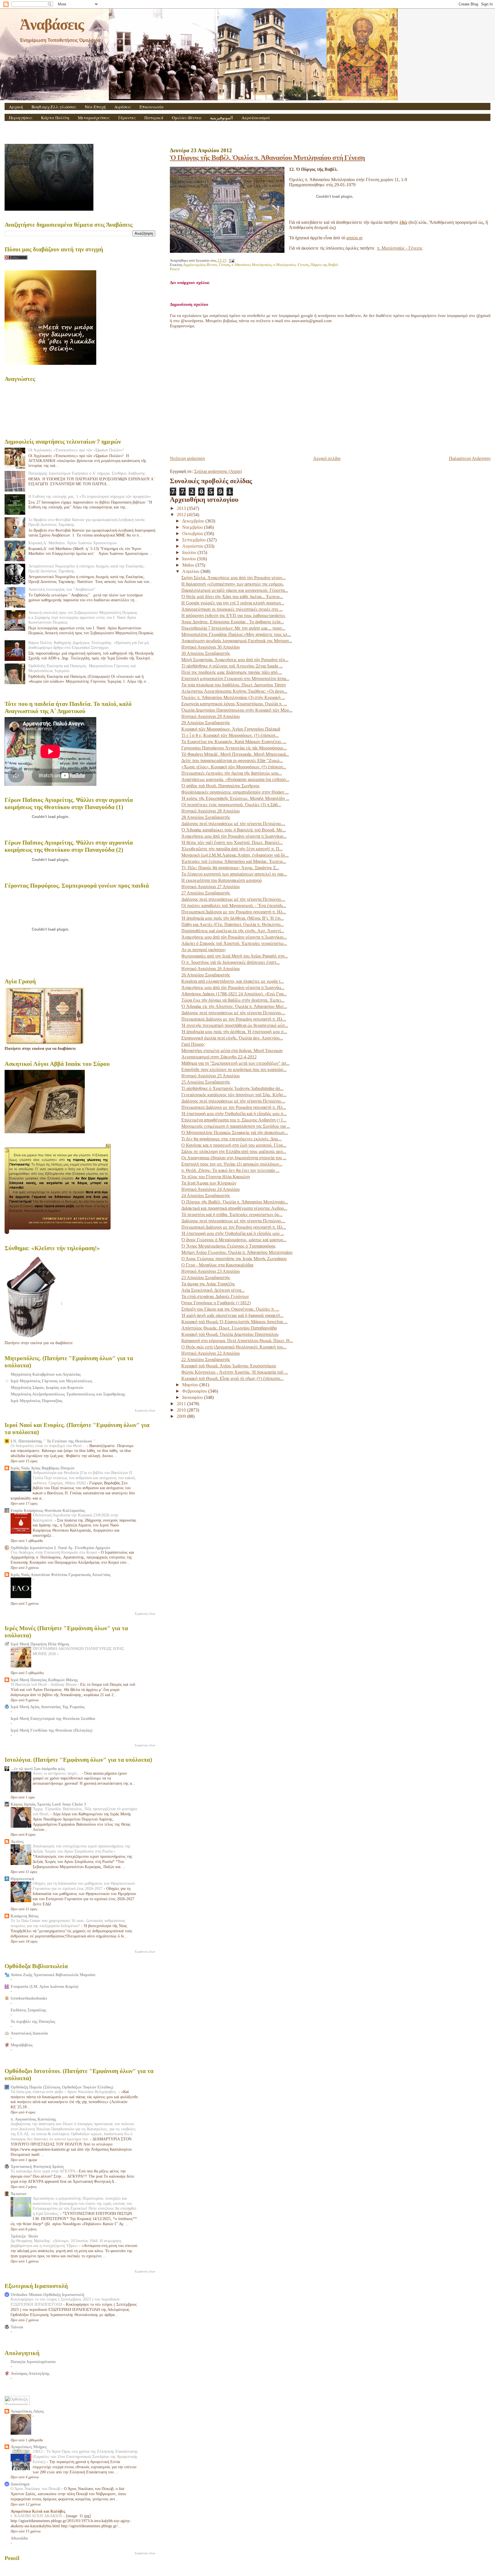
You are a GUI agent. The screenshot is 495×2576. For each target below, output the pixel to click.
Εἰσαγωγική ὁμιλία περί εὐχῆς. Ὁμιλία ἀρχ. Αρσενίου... (232, 1038)
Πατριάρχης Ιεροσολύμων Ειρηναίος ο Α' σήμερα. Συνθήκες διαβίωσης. (87, 473)
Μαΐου (189, 565)
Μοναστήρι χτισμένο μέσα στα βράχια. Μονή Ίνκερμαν (232, 1051)
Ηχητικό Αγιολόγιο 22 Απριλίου (211, 1353)
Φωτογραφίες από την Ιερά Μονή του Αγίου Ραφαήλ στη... (235, 956)
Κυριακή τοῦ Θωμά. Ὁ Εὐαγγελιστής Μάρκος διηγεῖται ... (234, 1322)
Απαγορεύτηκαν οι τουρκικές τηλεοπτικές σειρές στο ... (232, 609)
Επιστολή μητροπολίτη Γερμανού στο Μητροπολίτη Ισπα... (235, 679)
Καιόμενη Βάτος (25, 1916)
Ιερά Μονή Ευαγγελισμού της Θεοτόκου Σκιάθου (53, 1718)
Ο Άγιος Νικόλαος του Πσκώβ (36, 2489)
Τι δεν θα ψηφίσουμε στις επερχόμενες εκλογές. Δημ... (231, 1139)
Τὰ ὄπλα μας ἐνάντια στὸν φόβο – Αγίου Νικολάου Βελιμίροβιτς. (65, 2092)
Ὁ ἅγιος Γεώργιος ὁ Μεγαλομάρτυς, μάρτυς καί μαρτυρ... (234, 1240)
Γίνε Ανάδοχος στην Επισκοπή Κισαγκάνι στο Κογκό (54, 1552)
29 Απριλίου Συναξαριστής (206, 723)
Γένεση (224, 265)
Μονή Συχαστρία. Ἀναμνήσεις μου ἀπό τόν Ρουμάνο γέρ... (235, 660)
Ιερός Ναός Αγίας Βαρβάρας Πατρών (43, 1468)
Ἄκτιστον (18, 2194)
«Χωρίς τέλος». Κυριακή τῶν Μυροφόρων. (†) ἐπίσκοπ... (234, 767)
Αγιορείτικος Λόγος (27, 2411)
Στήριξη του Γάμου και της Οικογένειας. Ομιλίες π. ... (230, 1309)
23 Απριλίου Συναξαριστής (206, 1278)
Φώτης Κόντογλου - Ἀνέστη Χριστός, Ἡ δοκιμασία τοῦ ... (235, 1372)
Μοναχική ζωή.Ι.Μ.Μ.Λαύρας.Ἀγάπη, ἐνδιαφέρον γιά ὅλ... (235, 855)
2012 (182, 515)
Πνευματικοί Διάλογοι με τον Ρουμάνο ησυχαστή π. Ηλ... (234, 912)
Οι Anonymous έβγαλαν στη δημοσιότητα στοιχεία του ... (234, 1158)
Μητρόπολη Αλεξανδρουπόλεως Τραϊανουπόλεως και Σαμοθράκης (68, 1394)
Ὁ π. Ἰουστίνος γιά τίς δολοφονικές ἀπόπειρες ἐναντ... (231, 962)
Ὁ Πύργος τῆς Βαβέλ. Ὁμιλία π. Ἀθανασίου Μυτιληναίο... (235, 1202)
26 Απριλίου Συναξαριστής (206, 975)
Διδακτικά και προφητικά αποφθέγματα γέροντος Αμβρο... (234, 1208)
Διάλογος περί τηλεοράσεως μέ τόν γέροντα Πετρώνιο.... (233, 824)
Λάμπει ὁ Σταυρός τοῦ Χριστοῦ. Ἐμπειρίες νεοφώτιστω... (234, 943)
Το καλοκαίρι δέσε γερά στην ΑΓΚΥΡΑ (43, 2171)
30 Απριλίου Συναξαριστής (206, 653)
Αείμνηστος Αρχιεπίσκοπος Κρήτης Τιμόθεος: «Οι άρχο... (234, 691)
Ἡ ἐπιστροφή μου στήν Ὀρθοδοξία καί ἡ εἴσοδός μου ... (233, 1233)
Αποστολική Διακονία (29, 2033)
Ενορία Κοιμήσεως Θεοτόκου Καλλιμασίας (48, 1510)
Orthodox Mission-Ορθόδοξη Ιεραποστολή (47, 2295)
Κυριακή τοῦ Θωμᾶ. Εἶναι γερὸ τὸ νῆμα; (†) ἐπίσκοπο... (232, 1378)
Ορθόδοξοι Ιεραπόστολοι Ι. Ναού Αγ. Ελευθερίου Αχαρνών (60, 1548)
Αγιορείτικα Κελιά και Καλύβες (38, 2511)
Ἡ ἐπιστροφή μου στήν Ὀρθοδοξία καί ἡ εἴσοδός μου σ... (234, 1114)
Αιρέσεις (123, 107)
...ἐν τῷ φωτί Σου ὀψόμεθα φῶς (38, 1769)
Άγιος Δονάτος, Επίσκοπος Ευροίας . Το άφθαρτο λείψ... (233, 622)
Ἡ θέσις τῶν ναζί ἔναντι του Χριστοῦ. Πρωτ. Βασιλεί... (232, 842)
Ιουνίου (190, 559)
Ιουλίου (190, 552)
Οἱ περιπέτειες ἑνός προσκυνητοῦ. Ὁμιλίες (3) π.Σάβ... (231, 805)
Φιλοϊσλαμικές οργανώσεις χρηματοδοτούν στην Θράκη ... (235, 792)
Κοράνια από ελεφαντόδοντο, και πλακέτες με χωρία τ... (233, 981)
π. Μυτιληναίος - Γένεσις (400, 248)
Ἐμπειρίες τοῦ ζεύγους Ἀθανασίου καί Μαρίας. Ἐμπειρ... (234, 861)
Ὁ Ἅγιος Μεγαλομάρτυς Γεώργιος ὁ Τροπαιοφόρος (228, 1246)
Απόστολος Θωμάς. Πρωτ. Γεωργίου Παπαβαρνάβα (229, 1328)
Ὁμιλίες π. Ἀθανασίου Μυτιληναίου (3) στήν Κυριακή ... (233, 697)
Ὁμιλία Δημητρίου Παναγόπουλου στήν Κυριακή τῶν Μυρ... (237, 710)
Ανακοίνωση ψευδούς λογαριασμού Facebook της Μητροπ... (237, 641)
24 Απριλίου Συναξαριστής (206, 1196)
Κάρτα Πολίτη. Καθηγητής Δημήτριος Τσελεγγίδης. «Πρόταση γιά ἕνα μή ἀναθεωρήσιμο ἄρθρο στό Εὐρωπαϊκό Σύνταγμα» (89, 645)
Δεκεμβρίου (194, 521)
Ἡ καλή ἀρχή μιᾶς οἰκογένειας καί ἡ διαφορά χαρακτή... (232, 1315)
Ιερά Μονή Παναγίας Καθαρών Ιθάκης (44, 1680)
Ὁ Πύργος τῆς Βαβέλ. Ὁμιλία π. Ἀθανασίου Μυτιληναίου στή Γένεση (267, 157)
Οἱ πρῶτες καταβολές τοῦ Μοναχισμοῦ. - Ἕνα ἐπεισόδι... (234, 906)
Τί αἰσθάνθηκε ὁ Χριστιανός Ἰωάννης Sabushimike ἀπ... (232, 1088)
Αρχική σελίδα (327, 458)
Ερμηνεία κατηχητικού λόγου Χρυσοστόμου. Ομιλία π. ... (234, 704)
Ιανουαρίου (193, 1397)
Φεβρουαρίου (195, 1391)
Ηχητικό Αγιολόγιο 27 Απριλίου (211, 887)
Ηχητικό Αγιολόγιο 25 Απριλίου (211, 1076)
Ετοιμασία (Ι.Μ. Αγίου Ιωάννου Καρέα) (45, 1986)
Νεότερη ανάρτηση (187, 458)
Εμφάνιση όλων (145, 1410)
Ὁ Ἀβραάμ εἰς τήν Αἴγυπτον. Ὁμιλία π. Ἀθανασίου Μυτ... (234, 1006)
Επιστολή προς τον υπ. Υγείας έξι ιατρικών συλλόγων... (232, 1164)
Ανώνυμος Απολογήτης (30, 2373)
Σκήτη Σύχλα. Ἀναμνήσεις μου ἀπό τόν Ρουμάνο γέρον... (233, 578)
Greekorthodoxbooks (29, 1998)
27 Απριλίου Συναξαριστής (206, 893)
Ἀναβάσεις (52, 24)
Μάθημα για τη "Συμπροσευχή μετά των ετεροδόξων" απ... (235, 1063)
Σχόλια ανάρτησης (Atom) (218, 471)
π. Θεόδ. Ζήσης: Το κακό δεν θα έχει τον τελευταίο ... (230, 1170)
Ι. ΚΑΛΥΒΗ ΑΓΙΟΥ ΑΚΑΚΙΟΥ (37, 2516)
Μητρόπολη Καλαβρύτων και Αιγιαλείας (46, 1374)
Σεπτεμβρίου (195, 540)
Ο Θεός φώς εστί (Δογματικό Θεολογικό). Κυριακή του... (234, 1347)
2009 (182, 1416)
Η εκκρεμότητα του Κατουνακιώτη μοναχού (222, 880)
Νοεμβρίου (193, 527)
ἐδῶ (403, 222)
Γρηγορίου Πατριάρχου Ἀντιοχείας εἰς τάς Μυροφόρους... (234, 748)
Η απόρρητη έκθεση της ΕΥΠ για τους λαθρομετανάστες (233, 615)
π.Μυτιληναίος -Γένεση (291, 265)
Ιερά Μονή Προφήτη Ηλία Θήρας (40, 1644)
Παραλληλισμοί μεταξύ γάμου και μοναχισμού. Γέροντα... (235, 590)
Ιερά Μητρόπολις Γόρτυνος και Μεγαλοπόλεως (51, 1381)
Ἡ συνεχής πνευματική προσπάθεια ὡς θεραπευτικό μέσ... (235, 1025)
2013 (182, 508)
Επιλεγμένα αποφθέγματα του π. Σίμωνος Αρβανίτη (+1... (234, 1120)
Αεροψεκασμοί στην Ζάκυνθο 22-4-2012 (219, 1057)
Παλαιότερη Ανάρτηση (470, 458)
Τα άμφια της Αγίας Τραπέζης (208, 1284)
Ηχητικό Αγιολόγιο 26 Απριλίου (211, 969)
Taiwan (17, 2327)
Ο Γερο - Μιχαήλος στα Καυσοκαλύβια (217, 1265)
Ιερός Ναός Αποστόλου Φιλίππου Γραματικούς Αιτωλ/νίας (61, 1575)
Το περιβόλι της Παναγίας (33, 2021)
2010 (182, 1410)
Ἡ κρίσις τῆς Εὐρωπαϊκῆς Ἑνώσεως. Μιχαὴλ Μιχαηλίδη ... (235, 798)
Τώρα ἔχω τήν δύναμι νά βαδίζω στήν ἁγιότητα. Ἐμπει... (233, 1000)
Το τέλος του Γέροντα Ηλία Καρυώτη (216, 1177)
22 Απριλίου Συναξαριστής (206, 1360)
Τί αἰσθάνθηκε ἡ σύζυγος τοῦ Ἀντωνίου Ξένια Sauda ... (232, 666)
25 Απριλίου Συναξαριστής (206, 1082)
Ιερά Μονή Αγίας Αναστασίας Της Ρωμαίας (48, 1707)
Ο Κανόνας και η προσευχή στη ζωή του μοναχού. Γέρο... (234, 1145)
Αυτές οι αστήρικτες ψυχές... (57, 1773)
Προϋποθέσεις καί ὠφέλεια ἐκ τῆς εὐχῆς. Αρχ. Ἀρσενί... (233, 931)
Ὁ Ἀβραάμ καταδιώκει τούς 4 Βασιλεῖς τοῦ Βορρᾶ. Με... (234, 830)
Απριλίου (191, 571)
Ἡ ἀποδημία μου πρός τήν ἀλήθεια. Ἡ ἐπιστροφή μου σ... (234, 1032)
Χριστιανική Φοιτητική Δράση (37, 2166)
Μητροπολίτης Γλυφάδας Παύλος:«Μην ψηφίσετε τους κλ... (236, 634)
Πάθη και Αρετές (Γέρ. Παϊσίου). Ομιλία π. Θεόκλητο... (233, 924)
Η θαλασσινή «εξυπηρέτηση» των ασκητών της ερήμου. (233, 584)
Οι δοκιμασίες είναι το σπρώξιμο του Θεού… (49, 1446)
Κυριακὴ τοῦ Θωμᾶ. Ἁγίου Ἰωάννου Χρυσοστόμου (229, 1366)
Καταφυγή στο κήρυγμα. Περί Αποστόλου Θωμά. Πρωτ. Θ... (237, 1341)
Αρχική (16, 107)
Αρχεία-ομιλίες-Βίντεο (200, 265)
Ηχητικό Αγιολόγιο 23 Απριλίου (211, 1271)
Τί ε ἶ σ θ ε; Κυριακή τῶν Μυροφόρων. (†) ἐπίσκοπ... (230, 735)
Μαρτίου (191, 1385)
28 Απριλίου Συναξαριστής (206, 817)
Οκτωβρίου (193, 534)
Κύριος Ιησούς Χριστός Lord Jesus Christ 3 (48, 1804)
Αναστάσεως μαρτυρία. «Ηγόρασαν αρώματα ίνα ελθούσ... (235, 779)
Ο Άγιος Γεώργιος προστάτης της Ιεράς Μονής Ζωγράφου (234, 1259)
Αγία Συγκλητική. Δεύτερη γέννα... (213, 1290)
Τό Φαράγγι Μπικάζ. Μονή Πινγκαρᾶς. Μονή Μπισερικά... (235, 754)
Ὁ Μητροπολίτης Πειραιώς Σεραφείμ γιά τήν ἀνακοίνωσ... (235, 1133)
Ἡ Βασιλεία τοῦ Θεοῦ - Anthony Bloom (44, 1685)
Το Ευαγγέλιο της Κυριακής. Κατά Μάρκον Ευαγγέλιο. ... (234, 742)
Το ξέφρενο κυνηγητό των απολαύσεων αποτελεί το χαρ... (234, 874)
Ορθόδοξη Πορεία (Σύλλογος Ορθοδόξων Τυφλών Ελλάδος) (62, 2087)
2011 (182, 1404)
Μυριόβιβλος (22, 2045)
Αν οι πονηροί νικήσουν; (204, 950)
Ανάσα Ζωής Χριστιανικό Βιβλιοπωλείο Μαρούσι (53, 1975)
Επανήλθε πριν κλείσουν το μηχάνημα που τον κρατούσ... (234, 1069)
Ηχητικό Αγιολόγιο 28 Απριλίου (211, 811)
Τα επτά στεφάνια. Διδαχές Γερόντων (215, 1296)
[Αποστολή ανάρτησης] (231, 261)
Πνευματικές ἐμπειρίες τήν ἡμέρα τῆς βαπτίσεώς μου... (232, 773)
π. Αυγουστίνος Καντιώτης (33, 2119)
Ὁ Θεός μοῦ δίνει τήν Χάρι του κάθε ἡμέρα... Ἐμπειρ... (232, 597)
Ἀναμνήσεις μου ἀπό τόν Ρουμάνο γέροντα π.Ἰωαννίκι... (233, 987)
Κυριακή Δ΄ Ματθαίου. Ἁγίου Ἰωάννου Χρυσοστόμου (72, 543)
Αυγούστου (193, 546)
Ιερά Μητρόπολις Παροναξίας (37, 1401)
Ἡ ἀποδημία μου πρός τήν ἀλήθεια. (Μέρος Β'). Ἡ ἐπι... (233, 918)
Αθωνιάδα (19, 2538)
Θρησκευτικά (22, 1879)
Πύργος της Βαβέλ (324, 265)
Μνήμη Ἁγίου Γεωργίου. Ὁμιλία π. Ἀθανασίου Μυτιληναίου (237, 1252)
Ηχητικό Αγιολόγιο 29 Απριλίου (211, 716)
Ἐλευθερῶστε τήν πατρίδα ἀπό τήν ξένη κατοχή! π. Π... (232, 849)
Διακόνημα (20, 2484)
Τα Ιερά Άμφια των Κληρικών (209, 1183)
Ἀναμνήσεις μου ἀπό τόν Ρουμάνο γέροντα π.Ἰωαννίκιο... (234, 836)
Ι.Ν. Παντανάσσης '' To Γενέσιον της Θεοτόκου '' (53, 1441)
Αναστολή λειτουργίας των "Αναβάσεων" (62, 589)
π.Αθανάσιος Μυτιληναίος (252, 265)
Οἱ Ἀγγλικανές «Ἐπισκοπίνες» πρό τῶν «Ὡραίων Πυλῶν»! (76, 450)
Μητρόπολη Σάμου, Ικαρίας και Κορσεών (47, 1387)
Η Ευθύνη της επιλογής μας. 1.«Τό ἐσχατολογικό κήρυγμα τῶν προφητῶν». (90, 496)
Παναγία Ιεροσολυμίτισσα (33, 2362)
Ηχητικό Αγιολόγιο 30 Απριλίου (211, 647)
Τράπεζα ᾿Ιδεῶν (24, 2236)
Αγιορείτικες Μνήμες (29, 2447)
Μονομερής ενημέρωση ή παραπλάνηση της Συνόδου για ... (236, 1126)
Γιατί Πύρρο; (193, 1044)
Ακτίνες (17, 1841)
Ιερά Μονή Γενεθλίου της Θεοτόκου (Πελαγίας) (52, 1730)
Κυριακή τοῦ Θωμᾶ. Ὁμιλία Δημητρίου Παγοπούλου (230, 1334)
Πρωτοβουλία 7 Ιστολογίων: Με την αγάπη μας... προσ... (233, 628)
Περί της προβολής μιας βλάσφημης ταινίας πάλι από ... (232, 672)
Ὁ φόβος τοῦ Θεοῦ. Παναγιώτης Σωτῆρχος (220, 786)
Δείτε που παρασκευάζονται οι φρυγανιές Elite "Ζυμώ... (232, 761)
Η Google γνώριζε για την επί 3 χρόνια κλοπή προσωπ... (233, 603)
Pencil (175, 269)
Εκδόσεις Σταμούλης (28, 2010)
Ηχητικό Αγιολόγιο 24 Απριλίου (211, 1189)
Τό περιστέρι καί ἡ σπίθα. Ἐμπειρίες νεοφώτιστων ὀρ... (232, 1214)
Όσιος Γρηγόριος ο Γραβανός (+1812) (216, 1303)
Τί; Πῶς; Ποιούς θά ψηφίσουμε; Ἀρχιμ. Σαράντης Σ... (230, 868)
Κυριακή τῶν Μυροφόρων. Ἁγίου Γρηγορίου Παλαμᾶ (231, 729)
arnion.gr (354, 238)
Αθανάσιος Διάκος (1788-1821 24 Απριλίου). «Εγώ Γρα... (234, 994)
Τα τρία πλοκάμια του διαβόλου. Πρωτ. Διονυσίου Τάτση (233, 685)
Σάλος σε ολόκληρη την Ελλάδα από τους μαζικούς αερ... (234, 1151)
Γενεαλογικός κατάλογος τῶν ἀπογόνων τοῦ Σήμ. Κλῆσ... (234, 1095)
